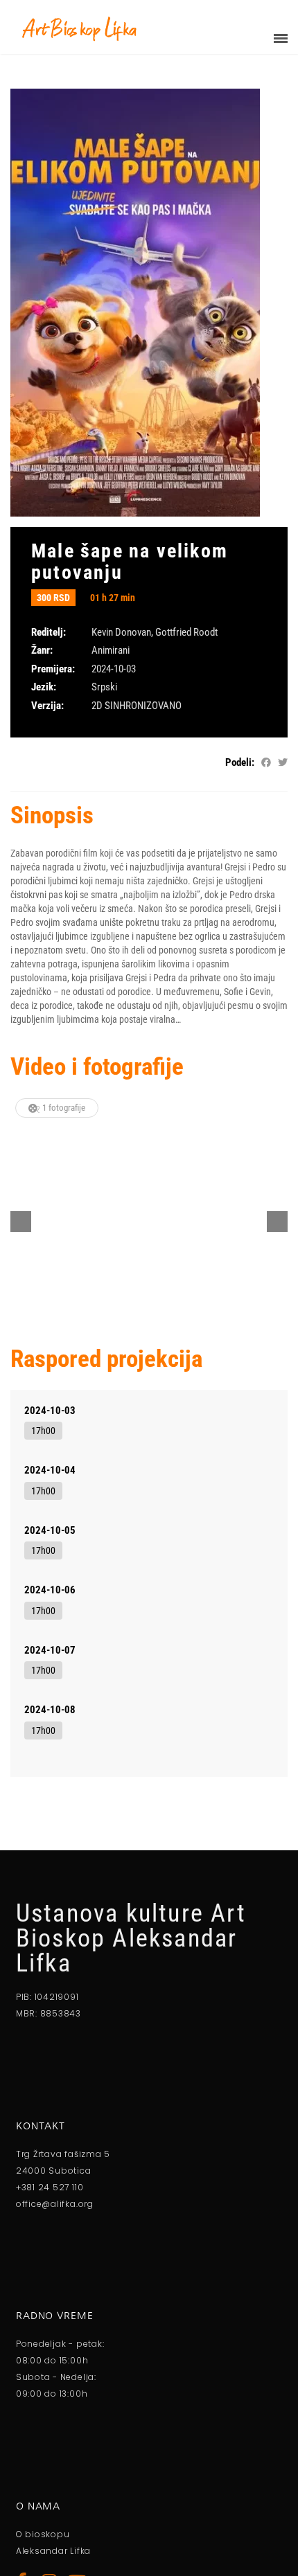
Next (277, 1222)
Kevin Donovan (121, 632)
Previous (21, 1222)
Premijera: (53, 669)
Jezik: (44, 687)
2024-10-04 (50, 1470)
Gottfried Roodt (186, 632)
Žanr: (42, 650)
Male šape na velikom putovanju (130, 562)
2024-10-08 (50, 1710)
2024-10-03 (50, 1411)
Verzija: (47, 706)
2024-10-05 (50, 1530)
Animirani (111, 650)
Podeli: (240, 762)
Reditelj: (49, 632)
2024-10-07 (50, 1650)
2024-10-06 (50, 1590)
